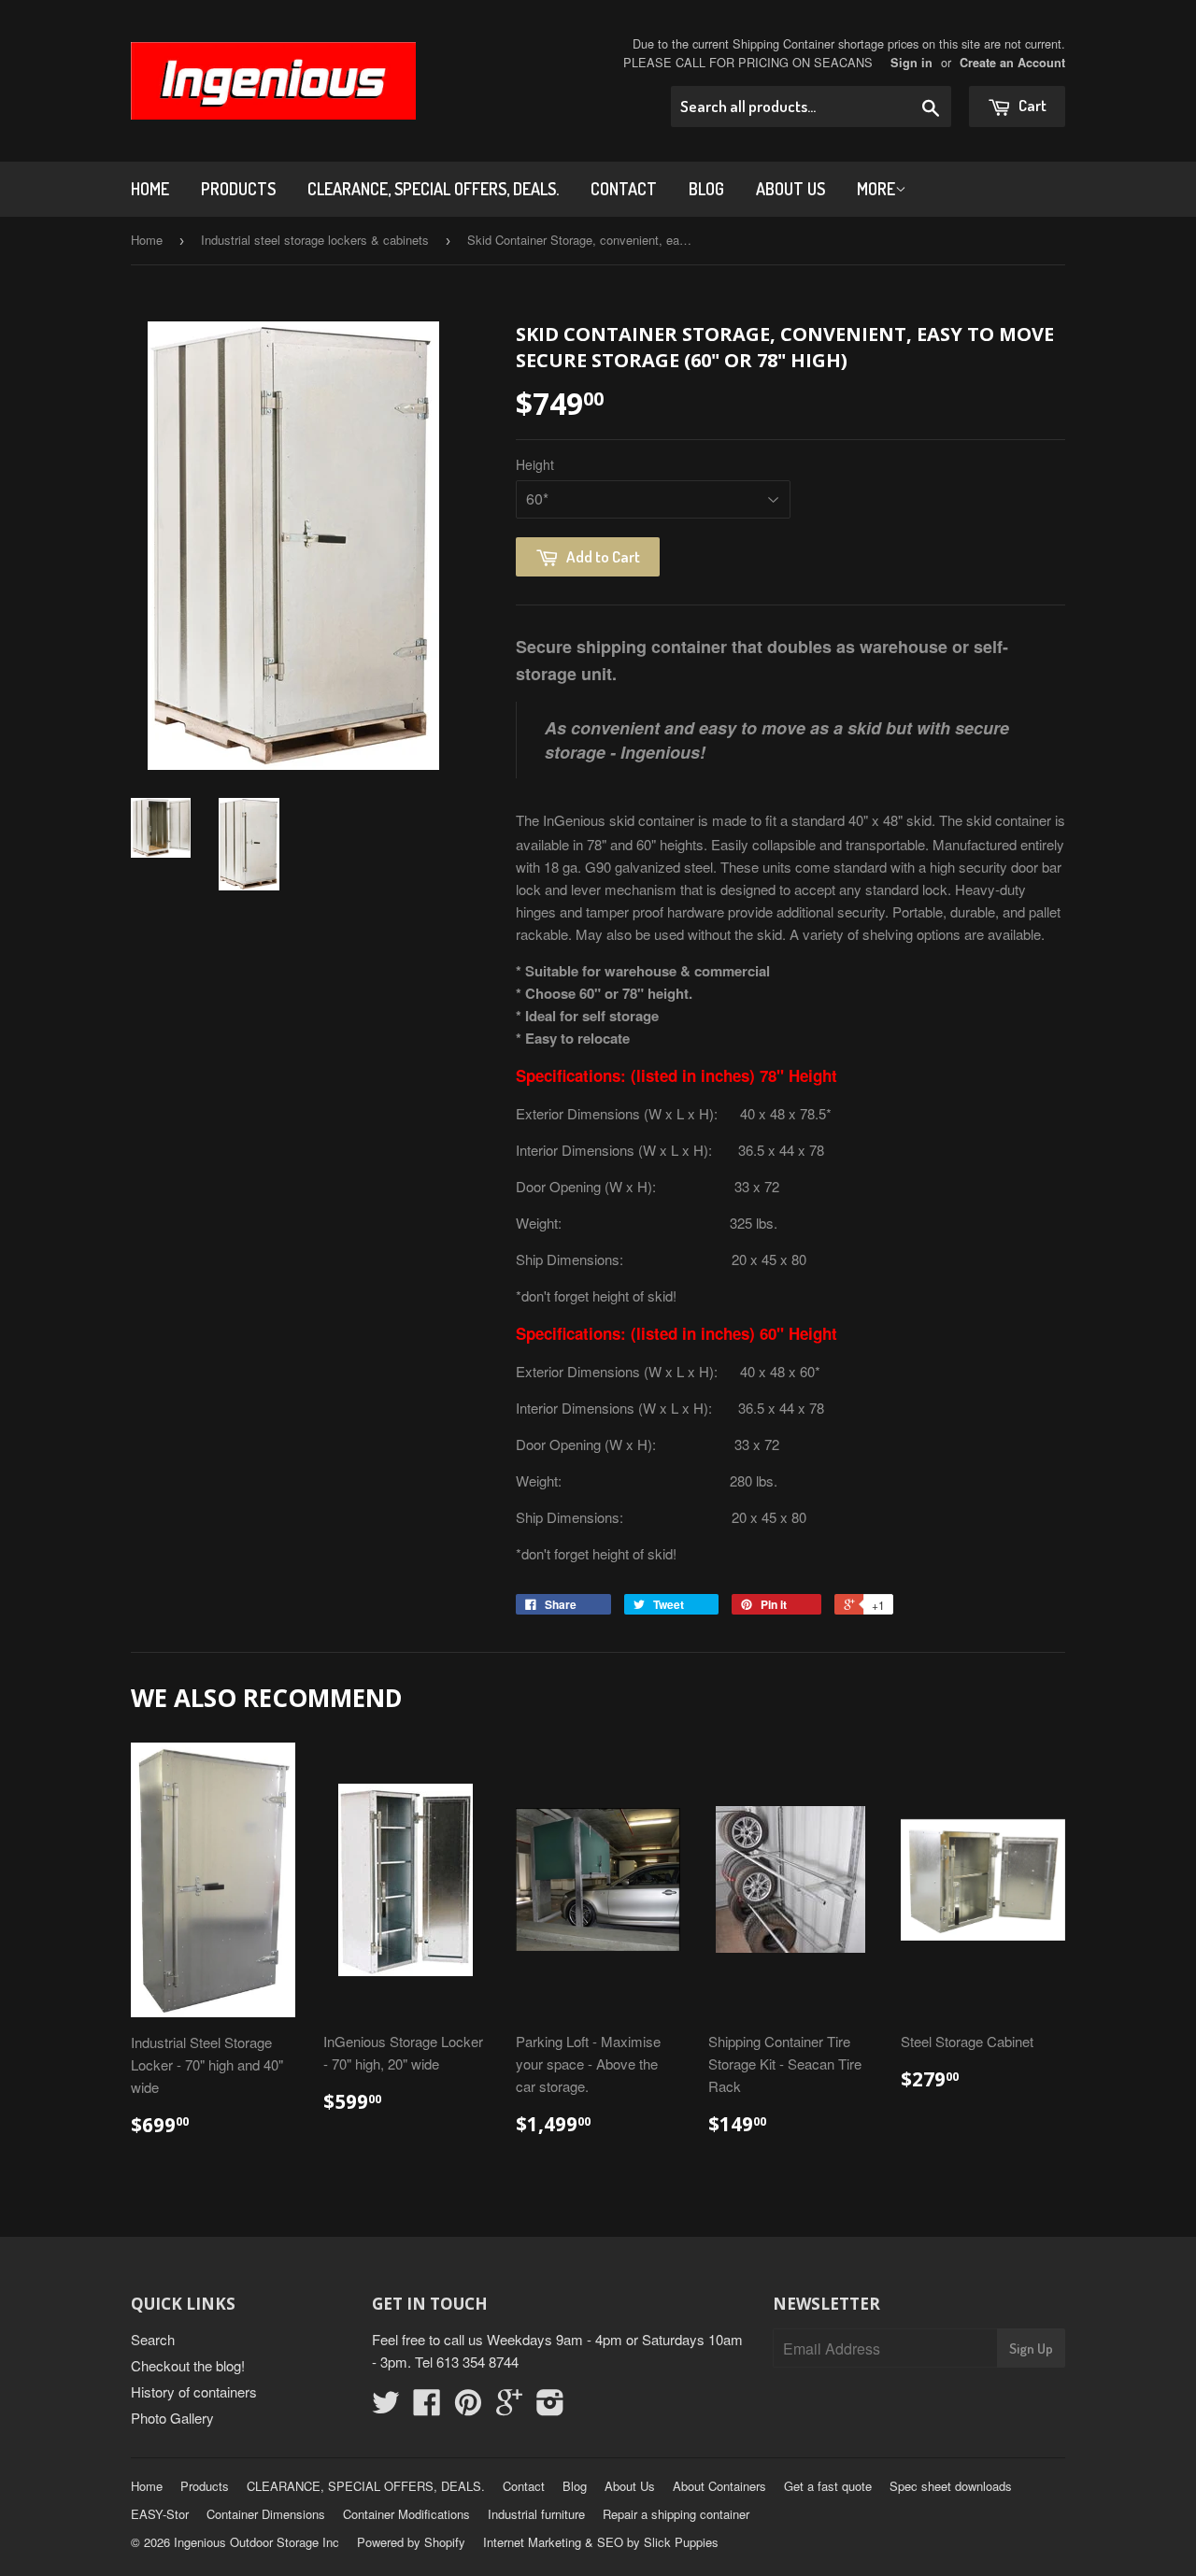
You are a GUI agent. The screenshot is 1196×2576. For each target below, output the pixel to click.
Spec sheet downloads (951, 2486)
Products (238, 189)
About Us (790, 189)
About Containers (719, 2486)
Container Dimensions (266, 2514)
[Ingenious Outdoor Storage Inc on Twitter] (386, 2407)
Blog (706, 189)
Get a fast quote (828, 2486)
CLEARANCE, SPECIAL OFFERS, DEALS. (433, 189)
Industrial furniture (536, 2514)
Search (153, 2339)
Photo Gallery (172, 2418)
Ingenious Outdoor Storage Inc (256, 2542)
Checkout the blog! (188, 2365)
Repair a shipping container (676, 2514)
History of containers (194, 2391)
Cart (1031, 105)
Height (535, 464)
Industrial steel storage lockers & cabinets (315, 240)
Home (150, 189)
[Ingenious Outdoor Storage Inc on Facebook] (427, 2407)
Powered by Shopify (411, 2542)
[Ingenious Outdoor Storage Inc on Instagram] (550, 2407)
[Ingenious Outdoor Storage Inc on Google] (509, 2407)
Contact (624, 189)
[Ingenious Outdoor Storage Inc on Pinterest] (468, 2407)
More (876, 189)
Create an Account (1012, 63)
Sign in (911, 63)
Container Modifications (406, 2514)
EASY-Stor (160, 2514)
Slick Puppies (679, 2542)
